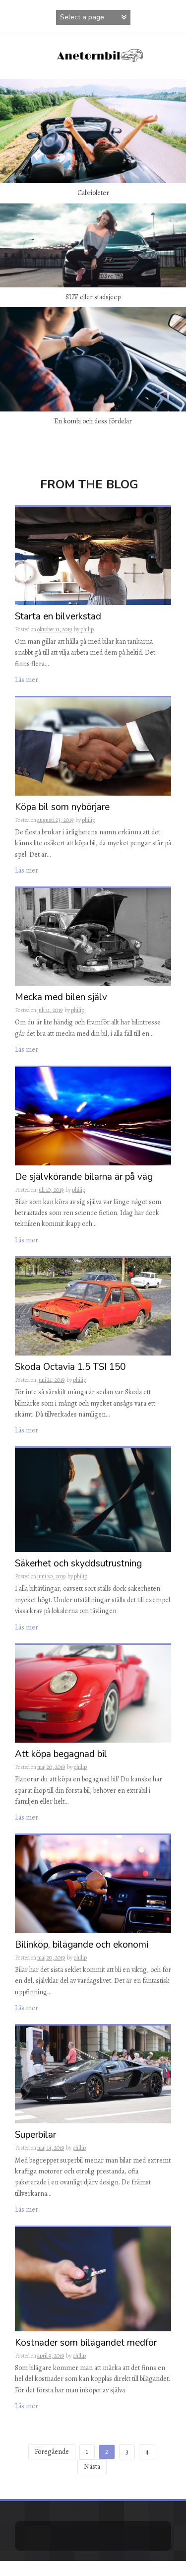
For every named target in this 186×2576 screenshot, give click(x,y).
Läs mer (27, 680)
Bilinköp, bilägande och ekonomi (82, 1945)
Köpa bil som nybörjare (62, 808)
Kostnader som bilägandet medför (86, 2343)
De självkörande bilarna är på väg (84, 1178)
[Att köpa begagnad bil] (93, 1693)
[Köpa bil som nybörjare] (93, 746)
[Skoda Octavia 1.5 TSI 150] (93, 1306)
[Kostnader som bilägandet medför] (93, 2278)
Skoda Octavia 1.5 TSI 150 (70, 1368)
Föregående (52, 2452)
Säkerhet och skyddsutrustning (78, 1564)
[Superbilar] (93, 2074)
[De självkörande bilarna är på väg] (93, 1116)
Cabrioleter (93, 193)
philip (87, 629)
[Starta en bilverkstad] (93, 555)
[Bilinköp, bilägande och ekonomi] (93, 1883)
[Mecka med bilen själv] (93, 936)
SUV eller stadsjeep (93, 297)
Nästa (92, 2467)
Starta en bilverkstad (58, 617)
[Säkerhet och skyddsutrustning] (93, 1500)
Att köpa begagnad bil (61, 1755)
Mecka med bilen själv (61, 998)
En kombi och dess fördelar (93, 421)
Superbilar (35, 2135)
